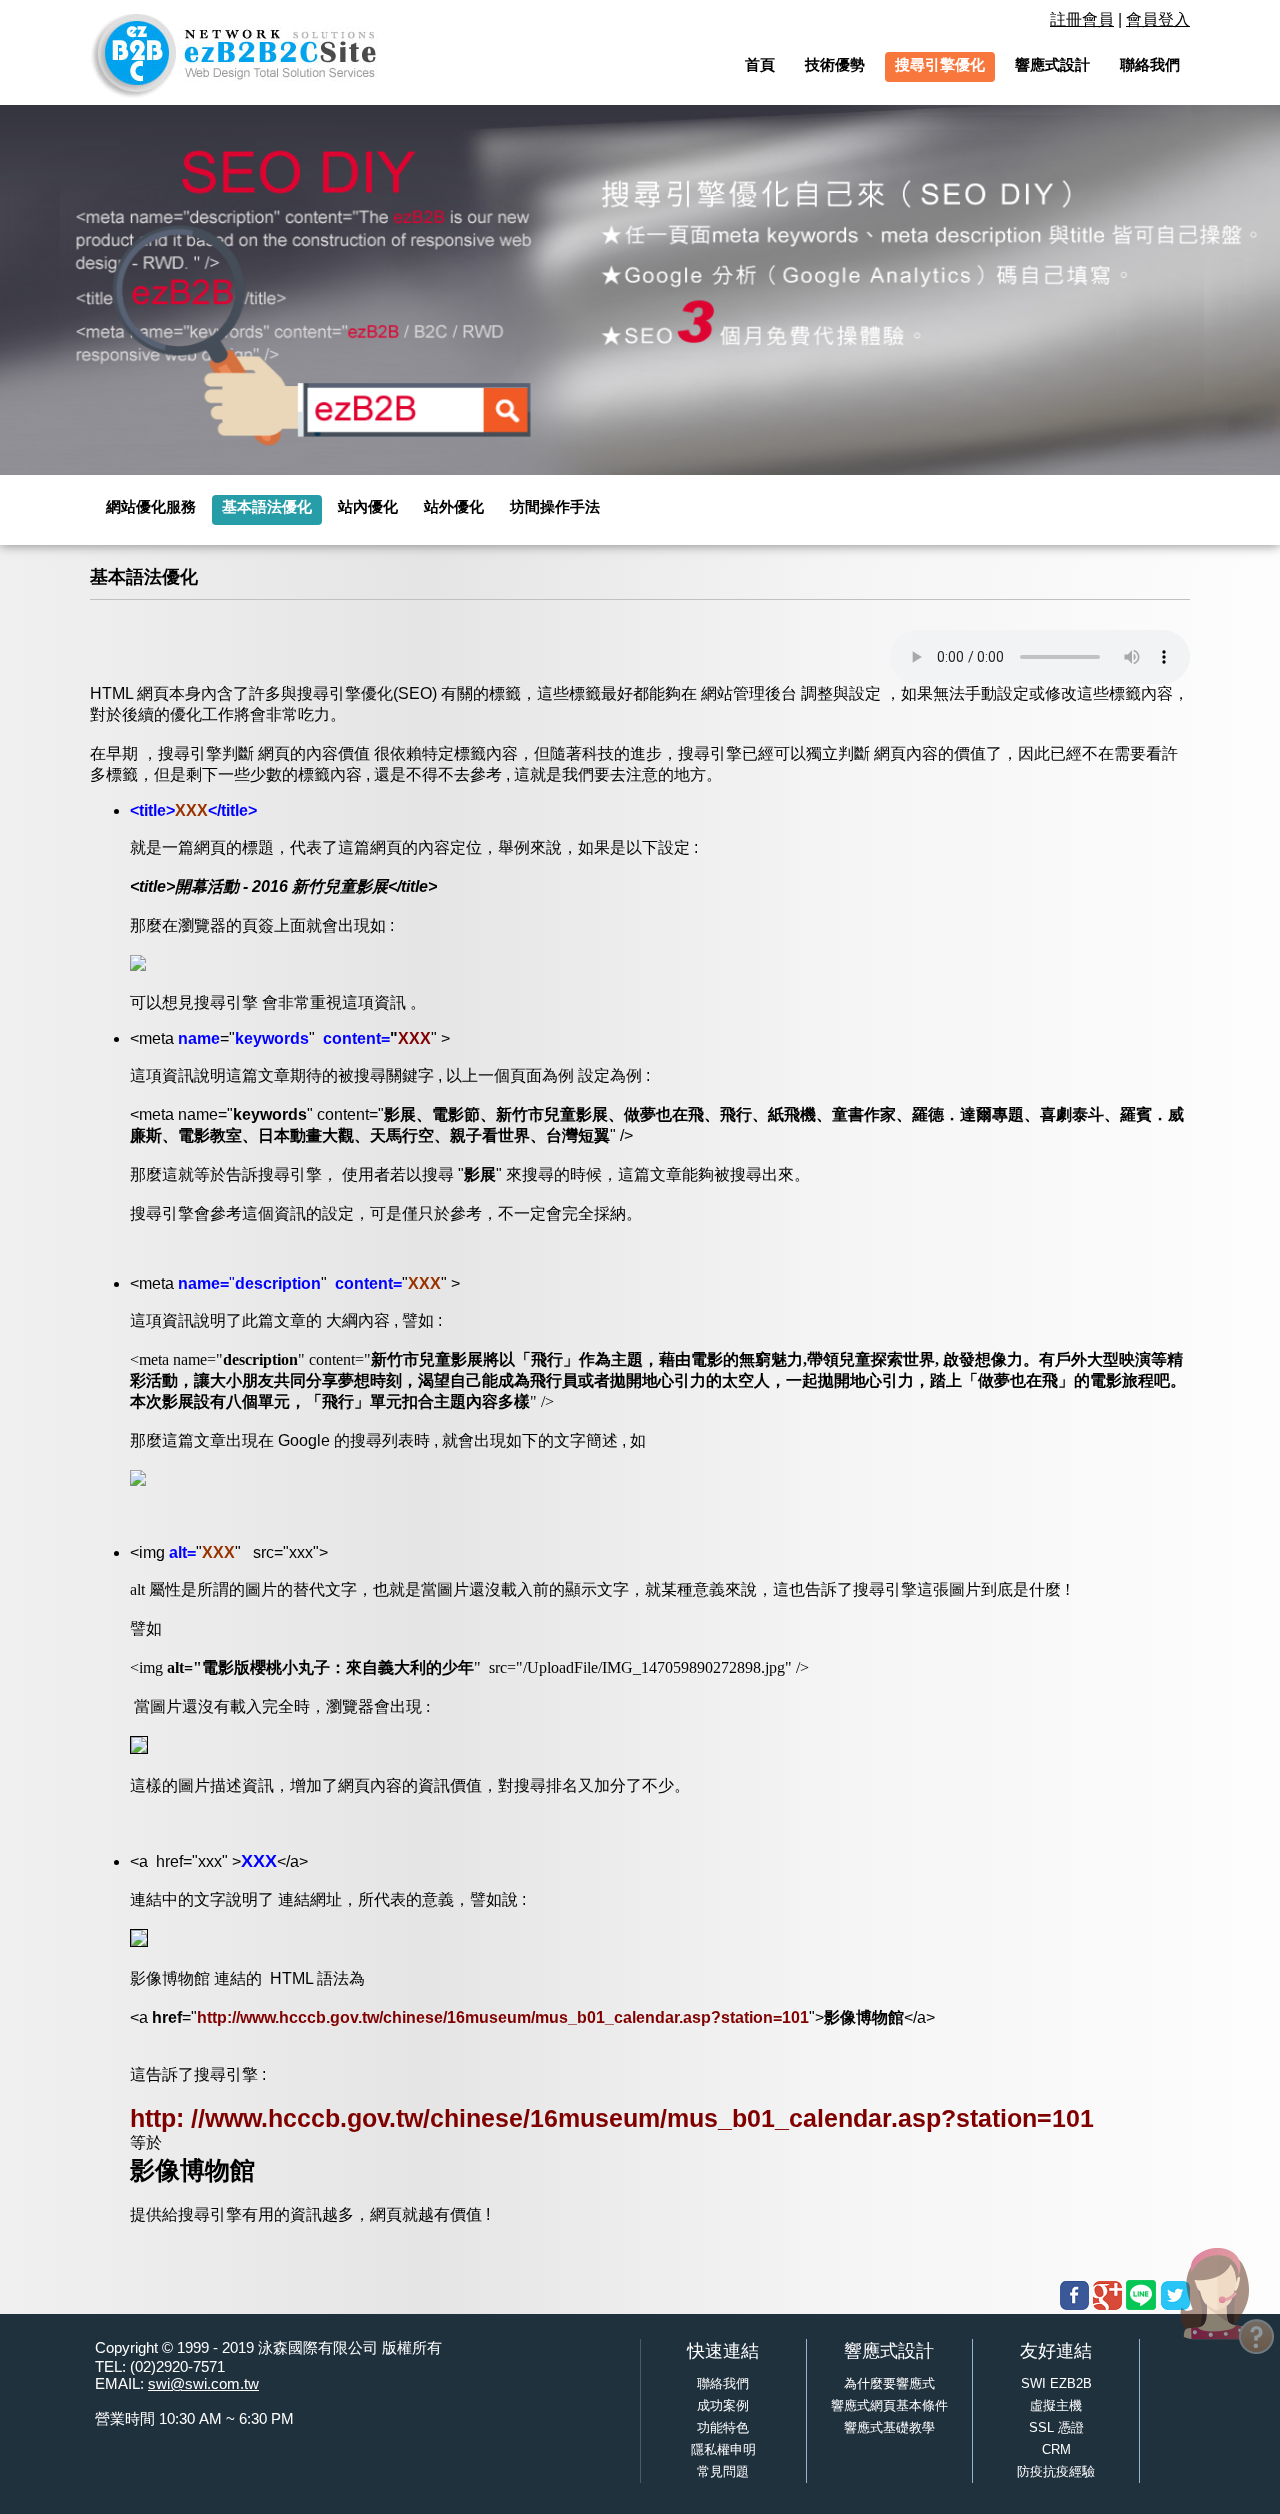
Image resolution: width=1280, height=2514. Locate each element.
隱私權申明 (723, 2449)
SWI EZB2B (1056, 2383)
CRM (1056, 2449)
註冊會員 (1082, 19)
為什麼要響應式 (889, 2383)
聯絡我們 (723, 2383)
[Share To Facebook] (1074, 2295)
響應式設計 (889, 2351)
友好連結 (1056, 2351)
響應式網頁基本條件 (889, 2405)
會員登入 (1158, 19)
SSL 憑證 (1056, 2427)
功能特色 (723, 2427)
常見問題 (723, 2471)
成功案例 (723, 2405)
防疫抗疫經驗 (1056, 2471)
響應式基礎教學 (889, 2427)
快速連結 (723, 2351)
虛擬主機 (1056, 2405)
